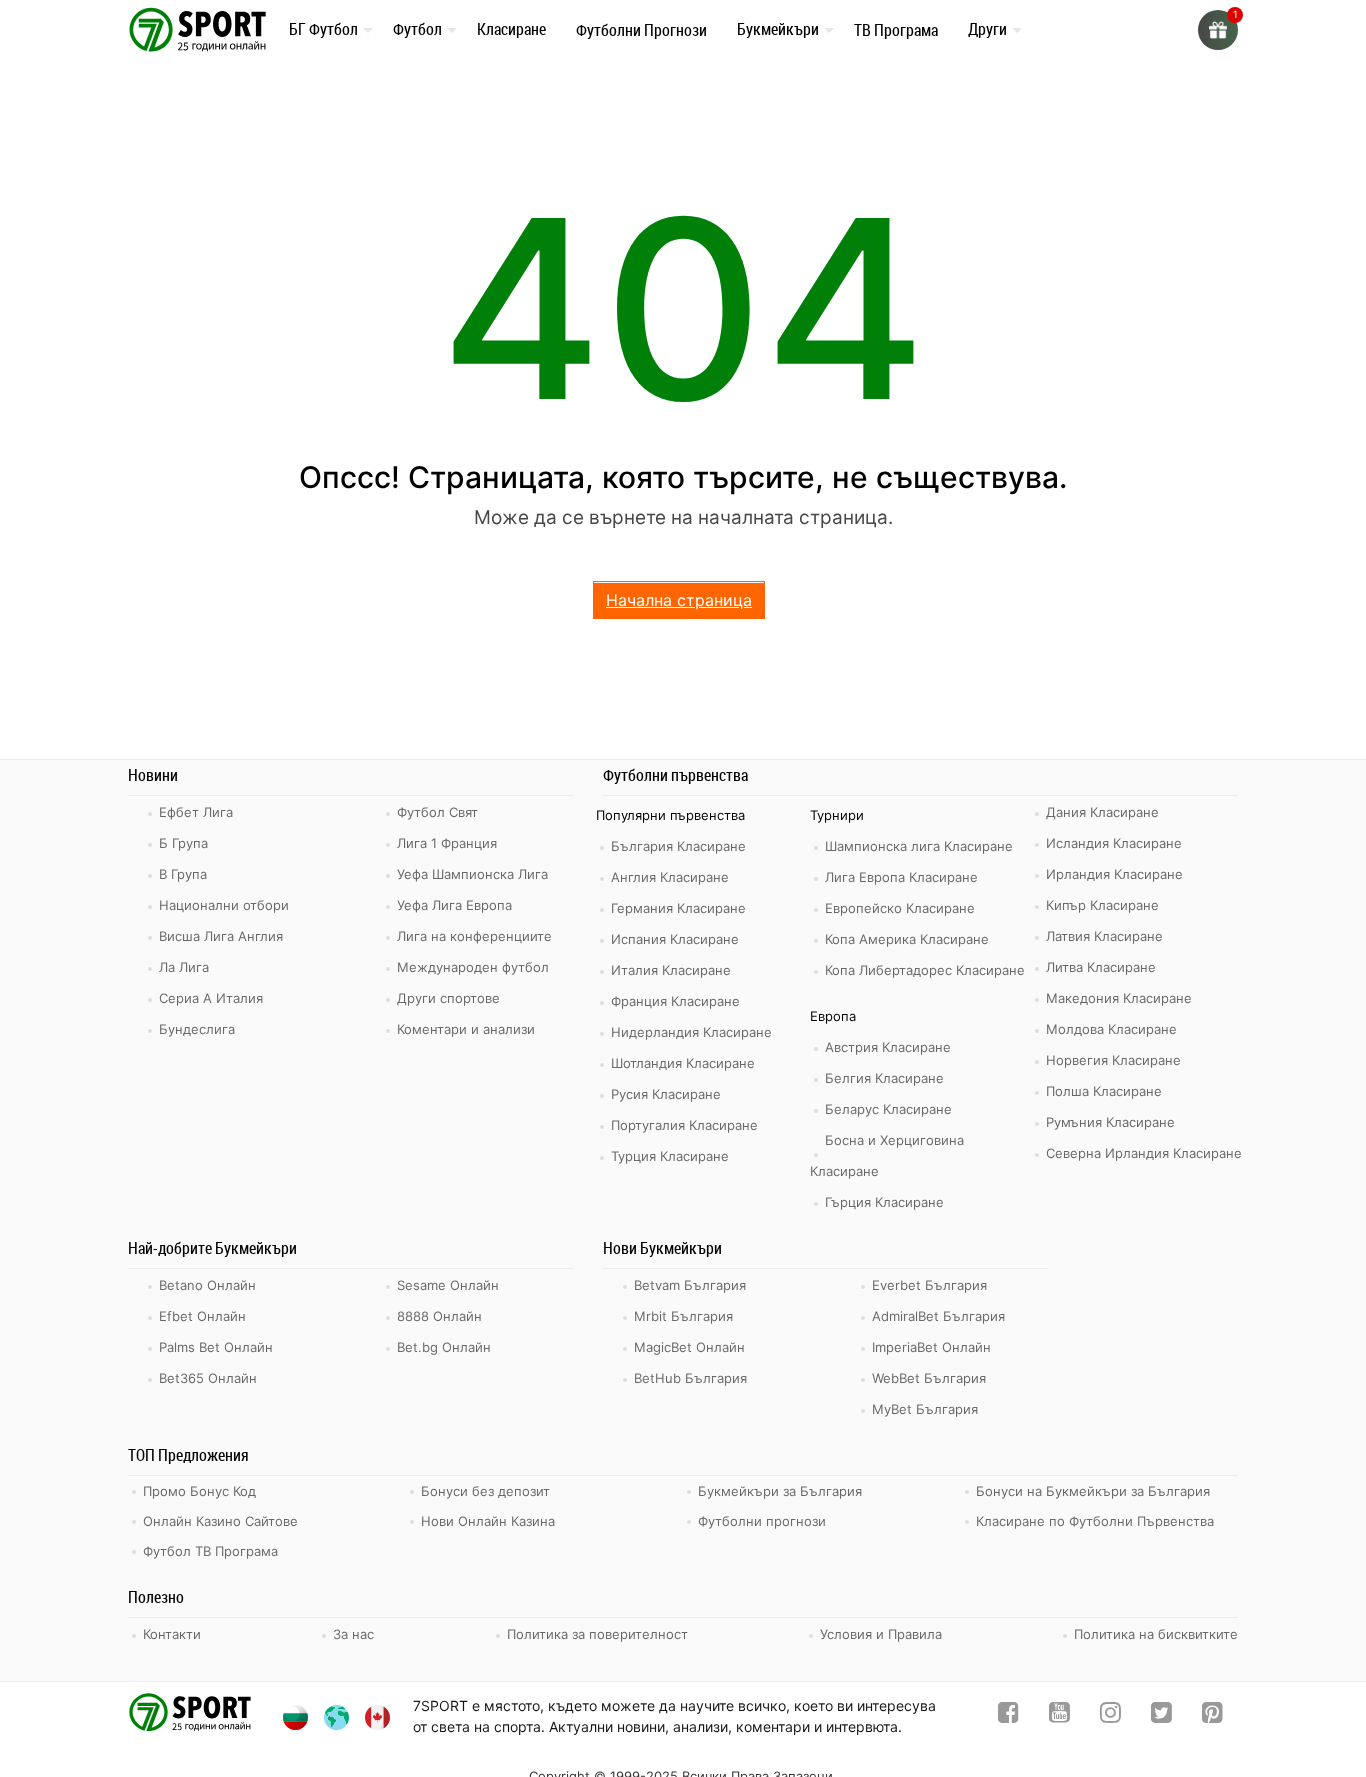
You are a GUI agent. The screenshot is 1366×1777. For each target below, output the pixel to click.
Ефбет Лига (196, 812)
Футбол (417, 29)
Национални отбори (224, 905)
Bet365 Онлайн (208, 1378)
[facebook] (1008, 1716)
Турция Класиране (670, 1156)
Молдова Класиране (1111, 1029)
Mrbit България (683, 1316)
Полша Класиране (1104, 1091)
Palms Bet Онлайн (216, 1347)
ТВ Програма (896, 30)
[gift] (1218, 30)
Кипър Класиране (1102, 905)
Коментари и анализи (466, 1029)
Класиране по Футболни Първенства (1095, 1521)
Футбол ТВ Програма (210, 1551)
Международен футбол (473, 967)
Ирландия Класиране (1114, 874)
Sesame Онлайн (448, 1285)
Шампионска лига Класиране (919, 846)
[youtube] (1059, 1716)
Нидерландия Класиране (691, 1032)
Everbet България (929, 1285)
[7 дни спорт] (201, 28)
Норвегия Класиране (1113, 1060)
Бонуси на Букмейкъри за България (1093, 1491)
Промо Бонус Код (199, 1491)
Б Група (183, 843)
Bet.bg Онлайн (444, 1347)
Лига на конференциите (474, 936)
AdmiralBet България (938, 1316)
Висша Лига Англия (221, 936)
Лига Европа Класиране (901, 877)
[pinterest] (1212, 1716)
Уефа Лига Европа (454, 905)
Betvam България (690, 1285)
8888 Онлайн (439, 1316)
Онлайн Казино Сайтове (220, 1521)
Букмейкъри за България (780, 1491)
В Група (183, 874)
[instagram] (1110, 1716)
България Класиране (678, 846)
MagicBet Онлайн (689, 1347)
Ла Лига (184, 967)
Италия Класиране (671, 970)
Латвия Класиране (1104, 936)
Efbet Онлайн (202, 1316)
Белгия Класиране (884, 1078)
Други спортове (448, 998)
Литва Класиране (1101, 967)
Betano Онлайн (207, 1285)
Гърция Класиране (884, 1202)
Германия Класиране (678, 908)
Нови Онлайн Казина (488, 1521)
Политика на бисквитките (1156, 1634)
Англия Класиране (670, 877)
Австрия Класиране (888, 1047)
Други (987, 29)
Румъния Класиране (1110, 1122)
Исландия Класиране (1114, 843)
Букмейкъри (778, 29)
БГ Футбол (323, 29)
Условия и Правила (881, 1634)
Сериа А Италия (211, 998)
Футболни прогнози (762, 1521)
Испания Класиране (675, 939)
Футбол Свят (437, 812)
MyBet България (925, 1409)
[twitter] (1161, 1716)
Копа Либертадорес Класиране (925, 970)
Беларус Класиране (888, 1109)
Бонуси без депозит (485, 1491)
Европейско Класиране (900, 908)
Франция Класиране (675, 1001)
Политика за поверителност (597, 1634)
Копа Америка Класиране (907, 939)
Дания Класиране (1102, 812)
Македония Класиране (1119, 998)
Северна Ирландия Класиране (1144, 1153)
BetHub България (690, 1378)
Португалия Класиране (684, 1125)
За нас (353, 1634)
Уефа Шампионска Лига (472, 874)
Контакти (172, 1634)
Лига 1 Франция (447, 843)
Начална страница (679, 600)
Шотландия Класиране (683, 1063)
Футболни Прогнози (641, 30)
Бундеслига (197, 1029)
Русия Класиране (666, 1094)
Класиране (511, 29)
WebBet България (929, 1378)
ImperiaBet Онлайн (931, 1347)
